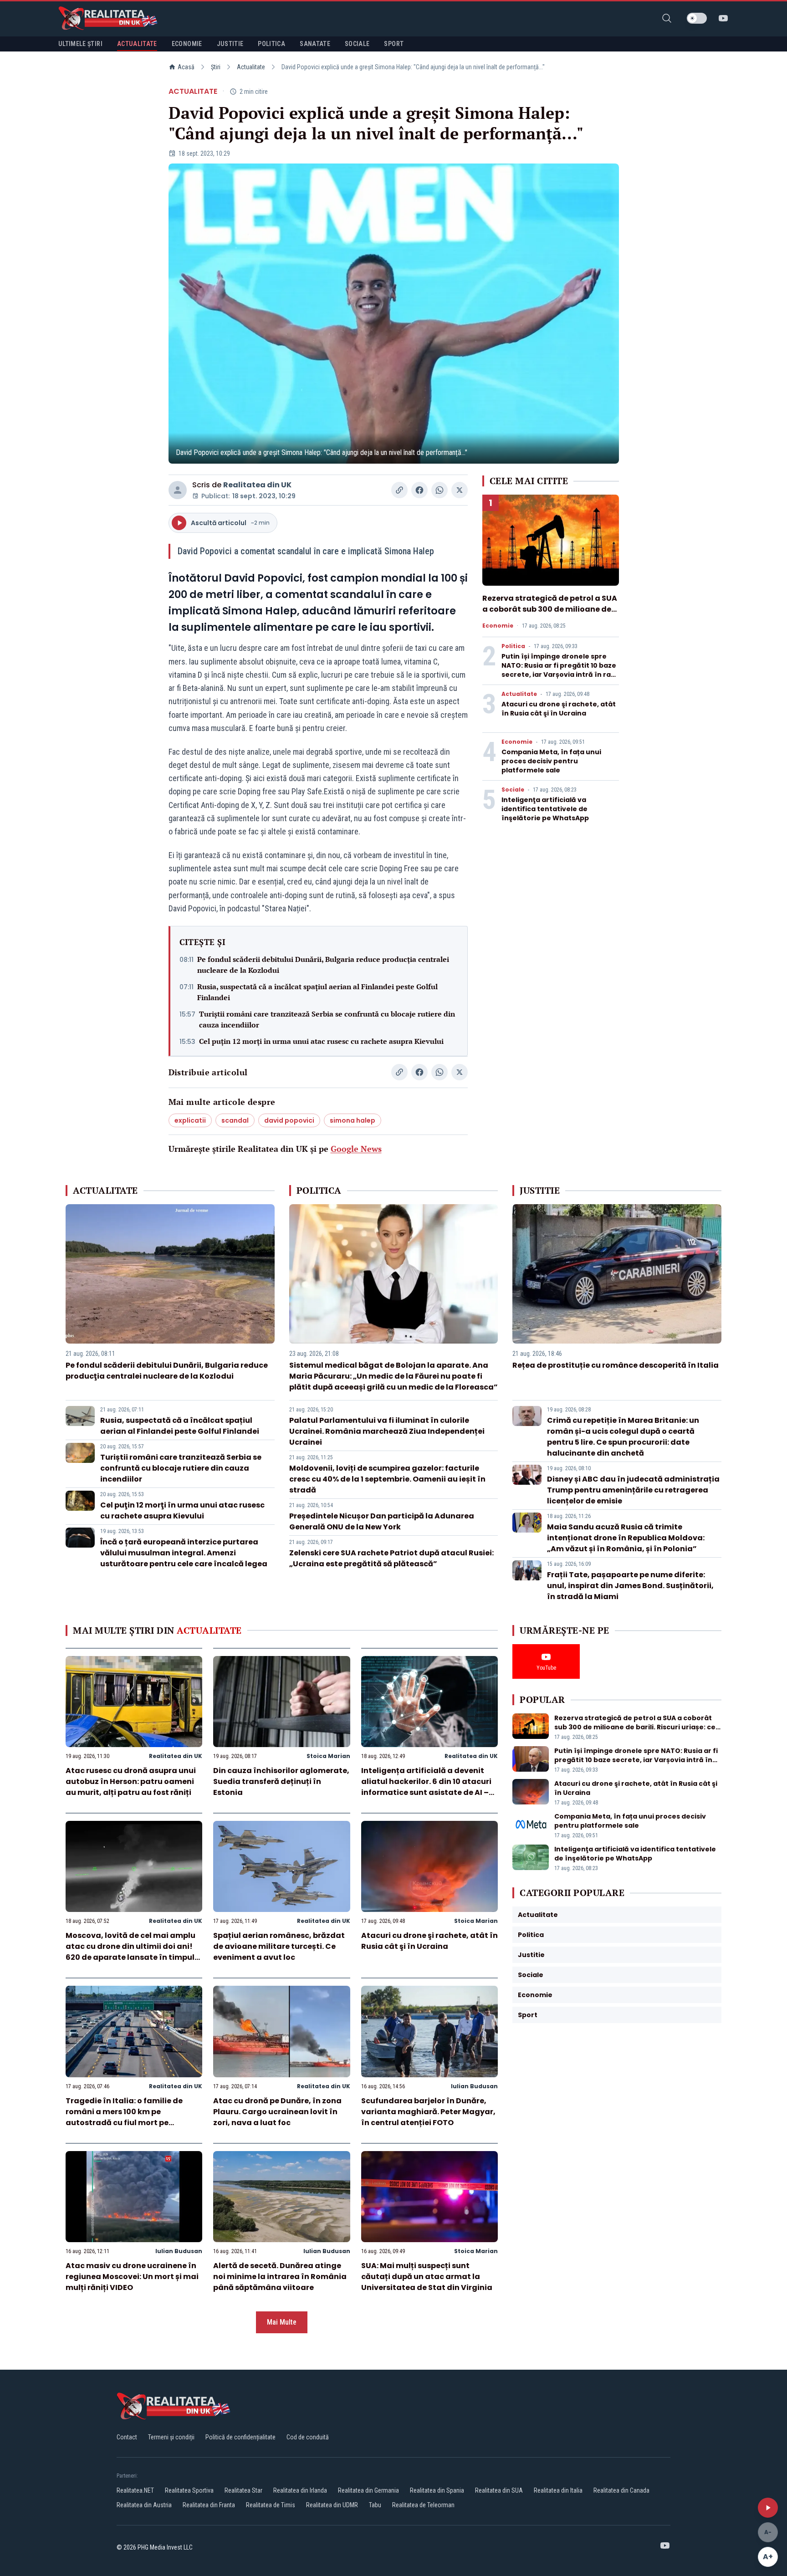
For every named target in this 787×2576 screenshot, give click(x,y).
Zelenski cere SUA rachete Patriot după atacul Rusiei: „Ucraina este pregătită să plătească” (391, 1558)
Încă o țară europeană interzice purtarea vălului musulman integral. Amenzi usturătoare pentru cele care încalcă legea (184, 1553)
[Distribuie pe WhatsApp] (439, 490)
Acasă (186, 67)
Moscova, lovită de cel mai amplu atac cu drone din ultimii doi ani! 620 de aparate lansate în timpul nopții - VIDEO (130, 1952)
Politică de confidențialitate (240, 2437)
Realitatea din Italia (558, 2490)
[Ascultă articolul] (768, 2508)
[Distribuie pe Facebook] (419, 490)
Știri (216, 67)
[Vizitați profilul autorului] (178, 490)
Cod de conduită (308, 2437)
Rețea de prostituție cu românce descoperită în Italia (616, 1365)
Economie (498, 626)
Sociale (513, 790)
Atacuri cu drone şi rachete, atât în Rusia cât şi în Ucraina (559, 709)
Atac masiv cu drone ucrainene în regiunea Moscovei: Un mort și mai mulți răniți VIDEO (132, 2277)
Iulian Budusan (474, 2086)
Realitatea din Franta (209, 2505)
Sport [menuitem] (394, 44)
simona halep (353, 1120)
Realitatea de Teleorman (423, 2505)
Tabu (375, 2505)
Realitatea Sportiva (189, 2490)
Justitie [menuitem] (230, 44)
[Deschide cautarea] (667, 18)
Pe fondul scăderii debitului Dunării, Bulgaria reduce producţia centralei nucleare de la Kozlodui (323, 965)
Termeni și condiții (171, 2437)
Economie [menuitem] (187, 44)
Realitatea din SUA (499, 2490)
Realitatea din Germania (368, 2490)
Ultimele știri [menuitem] (80, 44)
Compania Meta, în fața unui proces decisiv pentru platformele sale (551, 761)
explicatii (190, 1120)
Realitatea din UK (257, 485)
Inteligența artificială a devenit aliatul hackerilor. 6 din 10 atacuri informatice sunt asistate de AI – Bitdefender (426, 1787)
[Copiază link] (399, 490)
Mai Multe (282, 2322)
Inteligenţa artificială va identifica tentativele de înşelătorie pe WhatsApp (545, 809)
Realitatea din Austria (144, 2505)
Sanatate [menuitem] (315, 44)
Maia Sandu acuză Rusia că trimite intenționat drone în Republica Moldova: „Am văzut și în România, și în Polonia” (626, 1538)
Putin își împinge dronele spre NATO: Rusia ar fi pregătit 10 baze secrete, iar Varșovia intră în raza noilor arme (560, 670)
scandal (235, 1120)
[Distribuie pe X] (460, 490)
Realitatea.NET (135, 2490)
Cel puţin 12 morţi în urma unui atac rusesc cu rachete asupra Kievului (321, 1041)
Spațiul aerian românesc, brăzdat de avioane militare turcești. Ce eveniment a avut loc (279, 1946)
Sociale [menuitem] (357, 44)
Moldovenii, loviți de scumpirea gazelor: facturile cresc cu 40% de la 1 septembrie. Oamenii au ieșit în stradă (387, 1479)
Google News (356, 1149)
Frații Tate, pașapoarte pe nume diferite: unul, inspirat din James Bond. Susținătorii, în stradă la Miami (630, 1586)
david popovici (289, 1120)
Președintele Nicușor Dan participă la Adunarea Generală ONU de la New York (382, 1521)
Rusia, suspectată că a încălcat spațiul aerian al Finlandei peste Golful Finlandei (317, 992)
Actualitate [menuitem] (137, 44)
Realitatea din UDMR (332, 2505)
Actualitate (251, 67)
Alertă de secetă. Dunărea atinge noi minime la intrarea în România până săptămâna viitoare (280, 2277)
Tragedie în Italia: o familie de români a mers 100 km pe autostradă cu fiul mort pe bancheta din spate (124, 2117)
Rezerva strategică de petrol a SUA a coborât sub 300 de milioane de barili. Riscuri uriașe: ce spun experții (550, 615)
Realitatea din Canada (621, 2490)
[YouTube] (723, 18)
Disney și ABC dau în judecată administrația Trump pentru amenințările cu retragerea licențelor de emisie (633, 1490)
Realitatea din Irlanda (300, 2490)
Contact (127, 2437)
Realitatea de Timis (271, 2505)
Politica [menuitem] (271, 44)
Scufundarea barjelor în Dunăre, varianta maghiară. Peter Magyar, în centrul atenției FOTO (428, 2112)
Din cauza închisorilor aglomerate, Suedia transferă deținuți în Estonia (281, 1781)
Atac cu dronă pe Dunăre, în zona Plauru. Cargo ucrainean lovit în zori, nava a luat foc (277, 2112)
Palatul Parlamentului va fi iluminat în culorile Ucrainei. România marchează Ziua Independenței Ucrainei (387, 1431)
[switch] (697, 18)
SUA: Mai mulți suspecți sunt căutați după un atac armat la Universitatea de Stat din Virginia (427, 2277)
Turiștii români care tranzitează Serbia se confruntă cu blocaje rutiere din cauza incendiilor (327, 1019)
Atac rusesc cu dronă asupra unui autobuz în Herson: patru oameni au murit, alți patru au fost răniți (131, 1781)
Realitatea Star (243, 2490)
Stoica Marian (328, 1756)
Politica (513, 646)
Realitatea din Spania (437, 2490)
